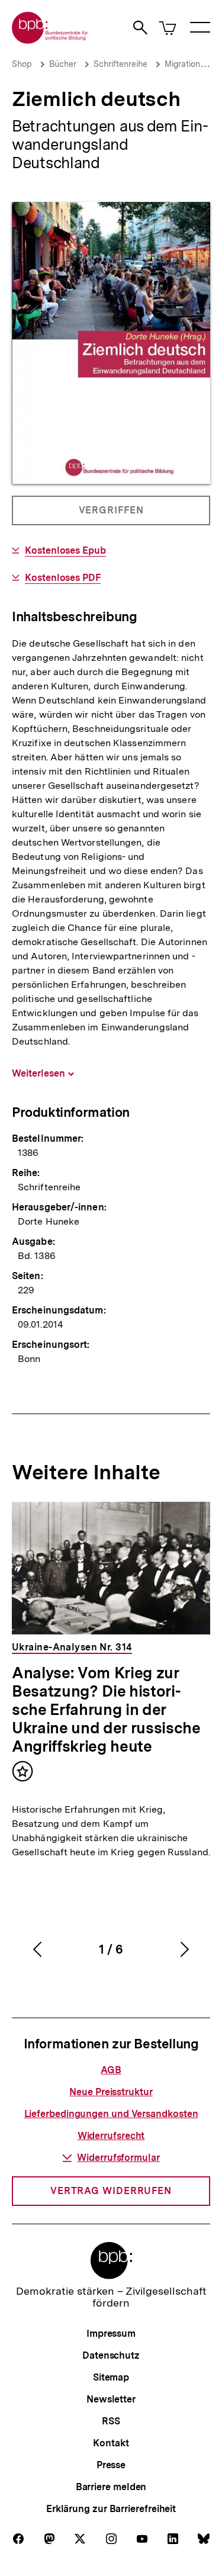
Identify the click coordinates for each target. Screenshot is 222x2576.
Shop (22, 64)
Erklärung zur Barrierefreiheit (111, 2509)
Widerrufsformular (118, 2158)
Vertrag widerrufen (111, 2191)
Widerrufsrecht (111, 2136)
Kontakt (111, 2443)
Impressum (111, 2334)
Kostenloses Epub (65, 551)
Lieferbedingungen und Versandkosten (111, 2114)
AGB (111, 2070)
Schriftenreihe (120, 64)
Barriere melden (111, 2487)
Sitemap (111, 2377)
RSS (111, 2421)
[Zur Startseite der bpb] (50, 40)
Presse (111, 2465)
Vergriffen (112, 515)
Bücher (63, 64)
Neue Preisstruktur (111, 2092)
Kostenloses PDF (63, 578)
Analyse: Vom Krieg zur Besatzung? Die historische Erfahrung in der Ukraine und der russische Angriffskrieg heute (106, 1709)
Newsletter (111, 2399)
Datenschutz (111, 2355)
